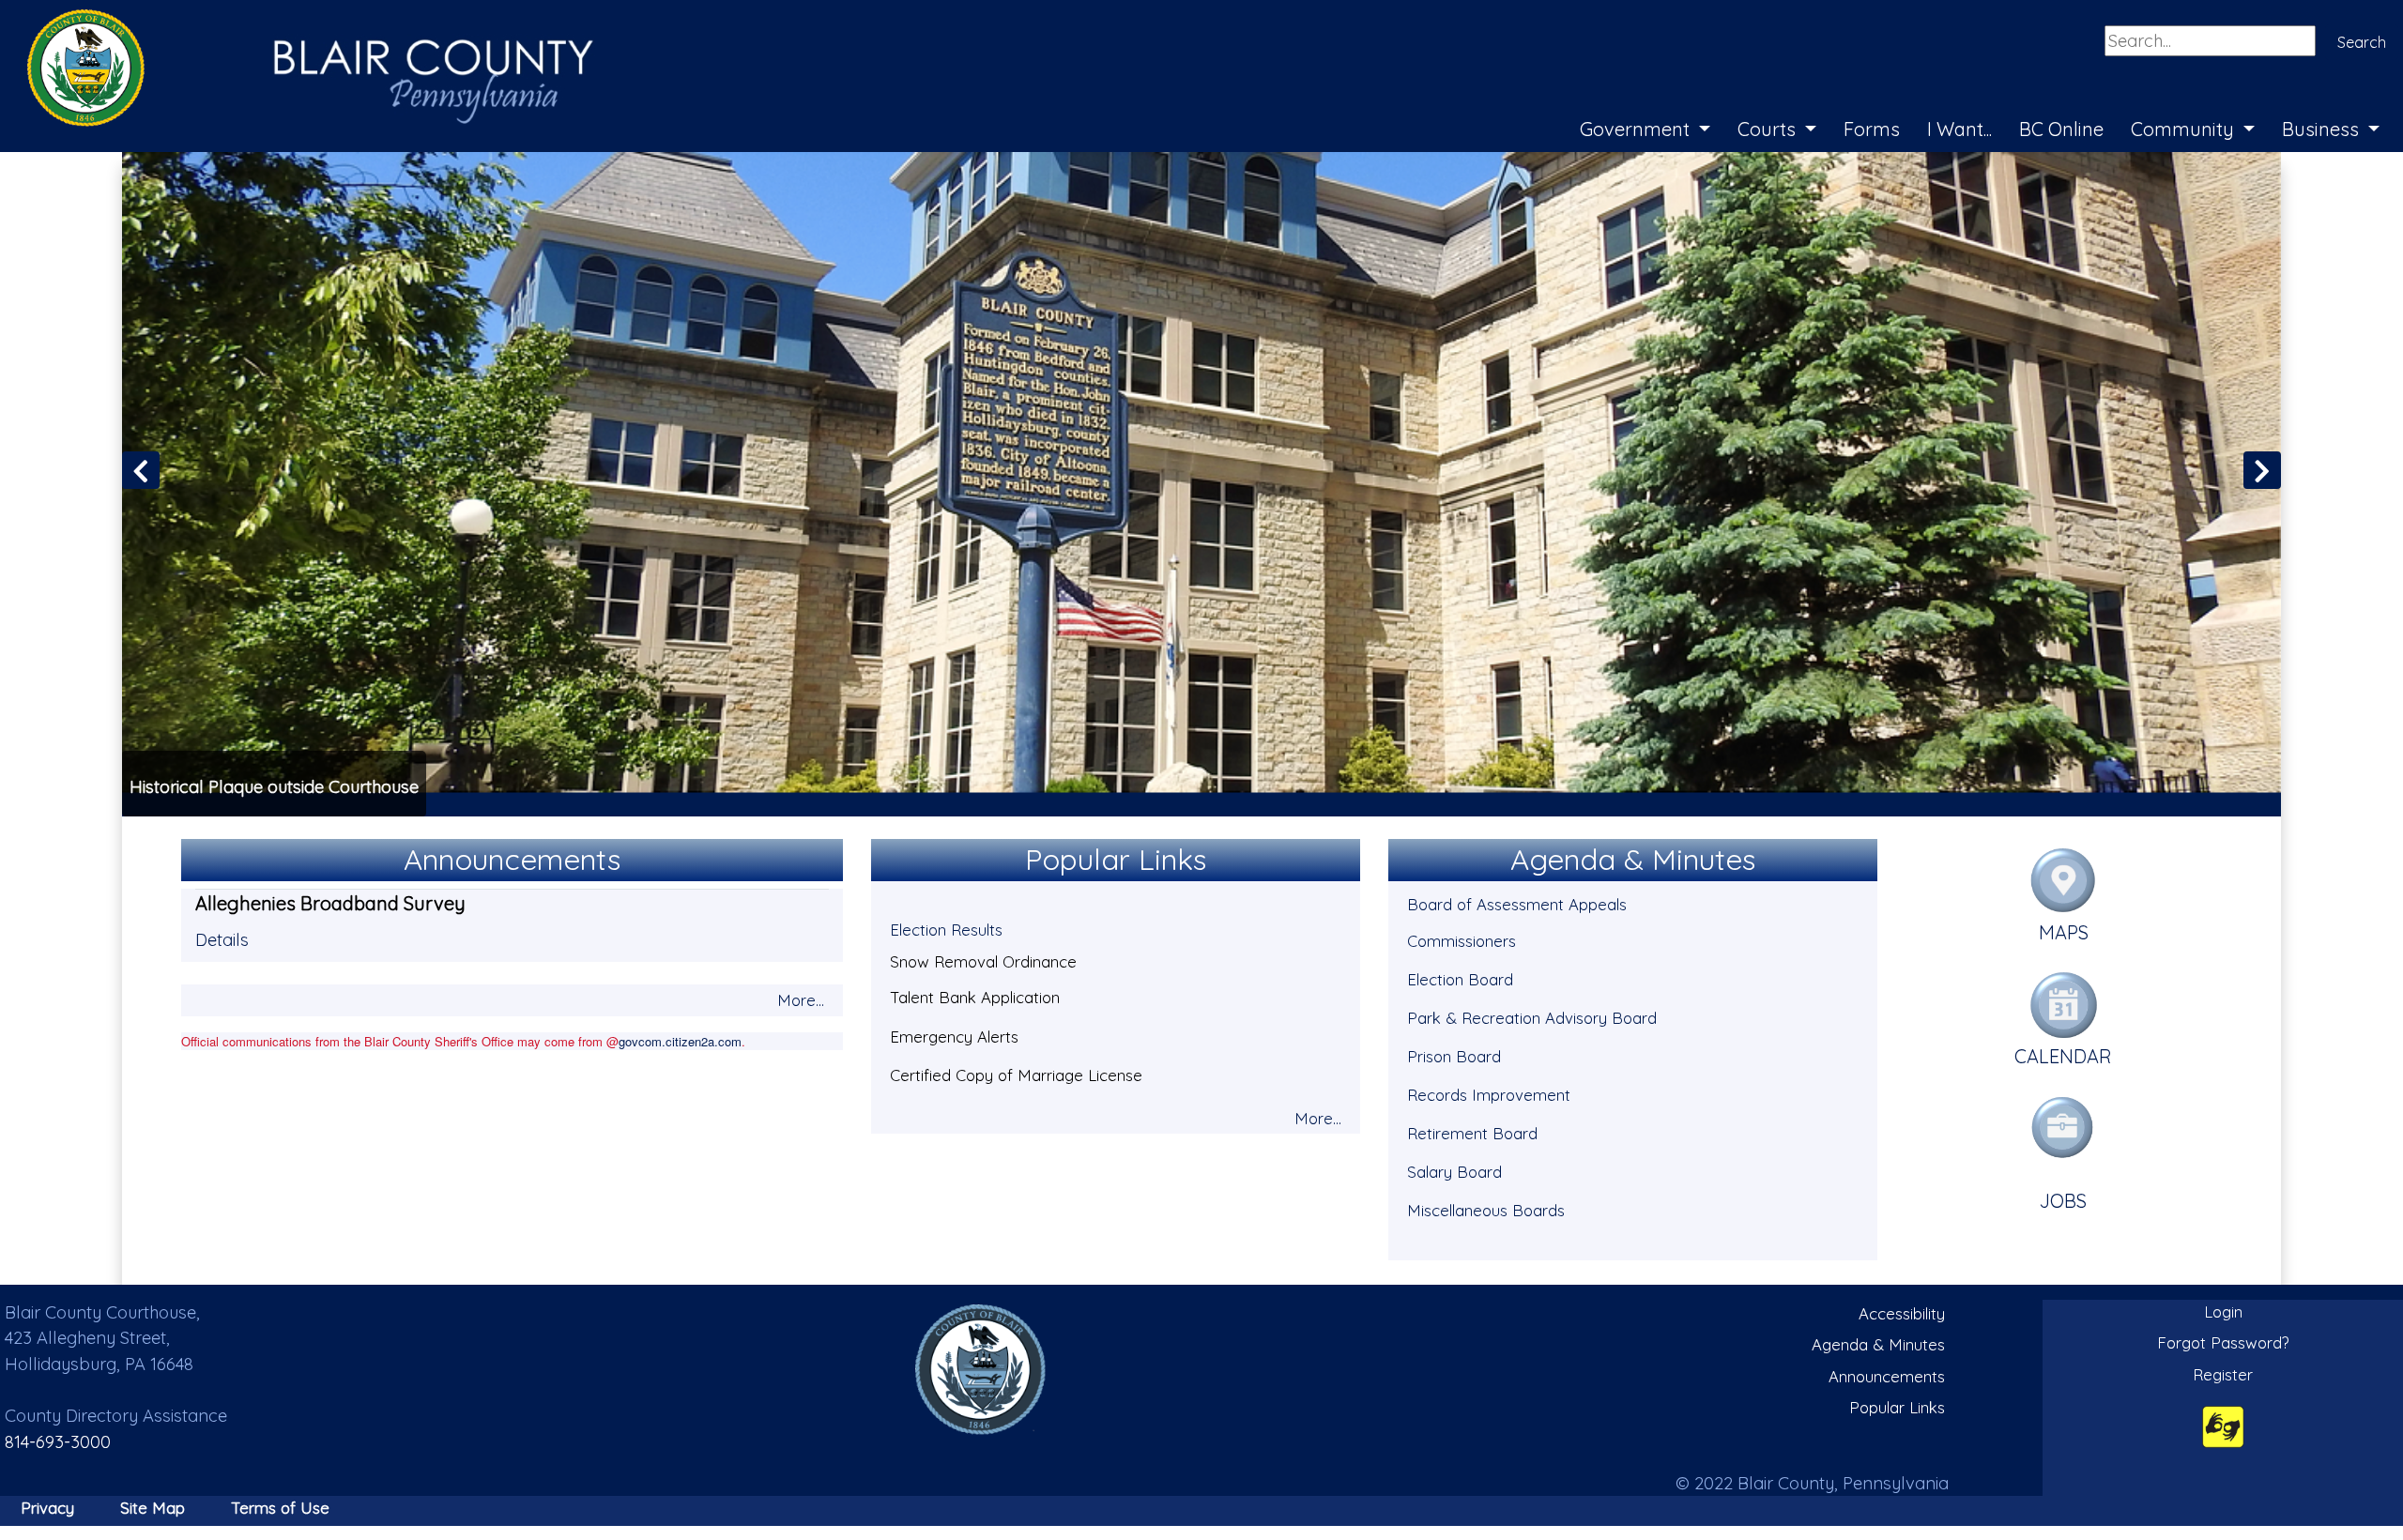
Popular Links (1897, 1407)
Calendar (2063, 1056)
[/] (981, 1369)
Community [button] (2185, 129)
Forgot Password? (2223, 1342)
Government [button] (1637, 129)
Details (222, 940)
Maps (2064, 932)
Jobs (2063, 1201)
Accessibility (1902, 1313)
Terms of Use (280, 1508)
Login (2223, 1311)
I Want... (1959, 129)
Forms (1872, 129)
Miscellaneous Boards (1486, 1210)
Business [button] (2323, 129)
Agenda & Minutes (1878, 1344)
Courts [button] (1769, 129)
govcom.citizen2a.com (680, 1041)
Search (2362, 42)
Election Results (946, 930)
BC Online (2061, 129)
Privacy (47, 1508)
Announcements (1887, 1376)
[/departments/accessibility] (2223, 1426)
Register (2223, 1374)
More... (801, 1000)
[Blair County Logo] (291, 21)
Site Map (153, 1508)
